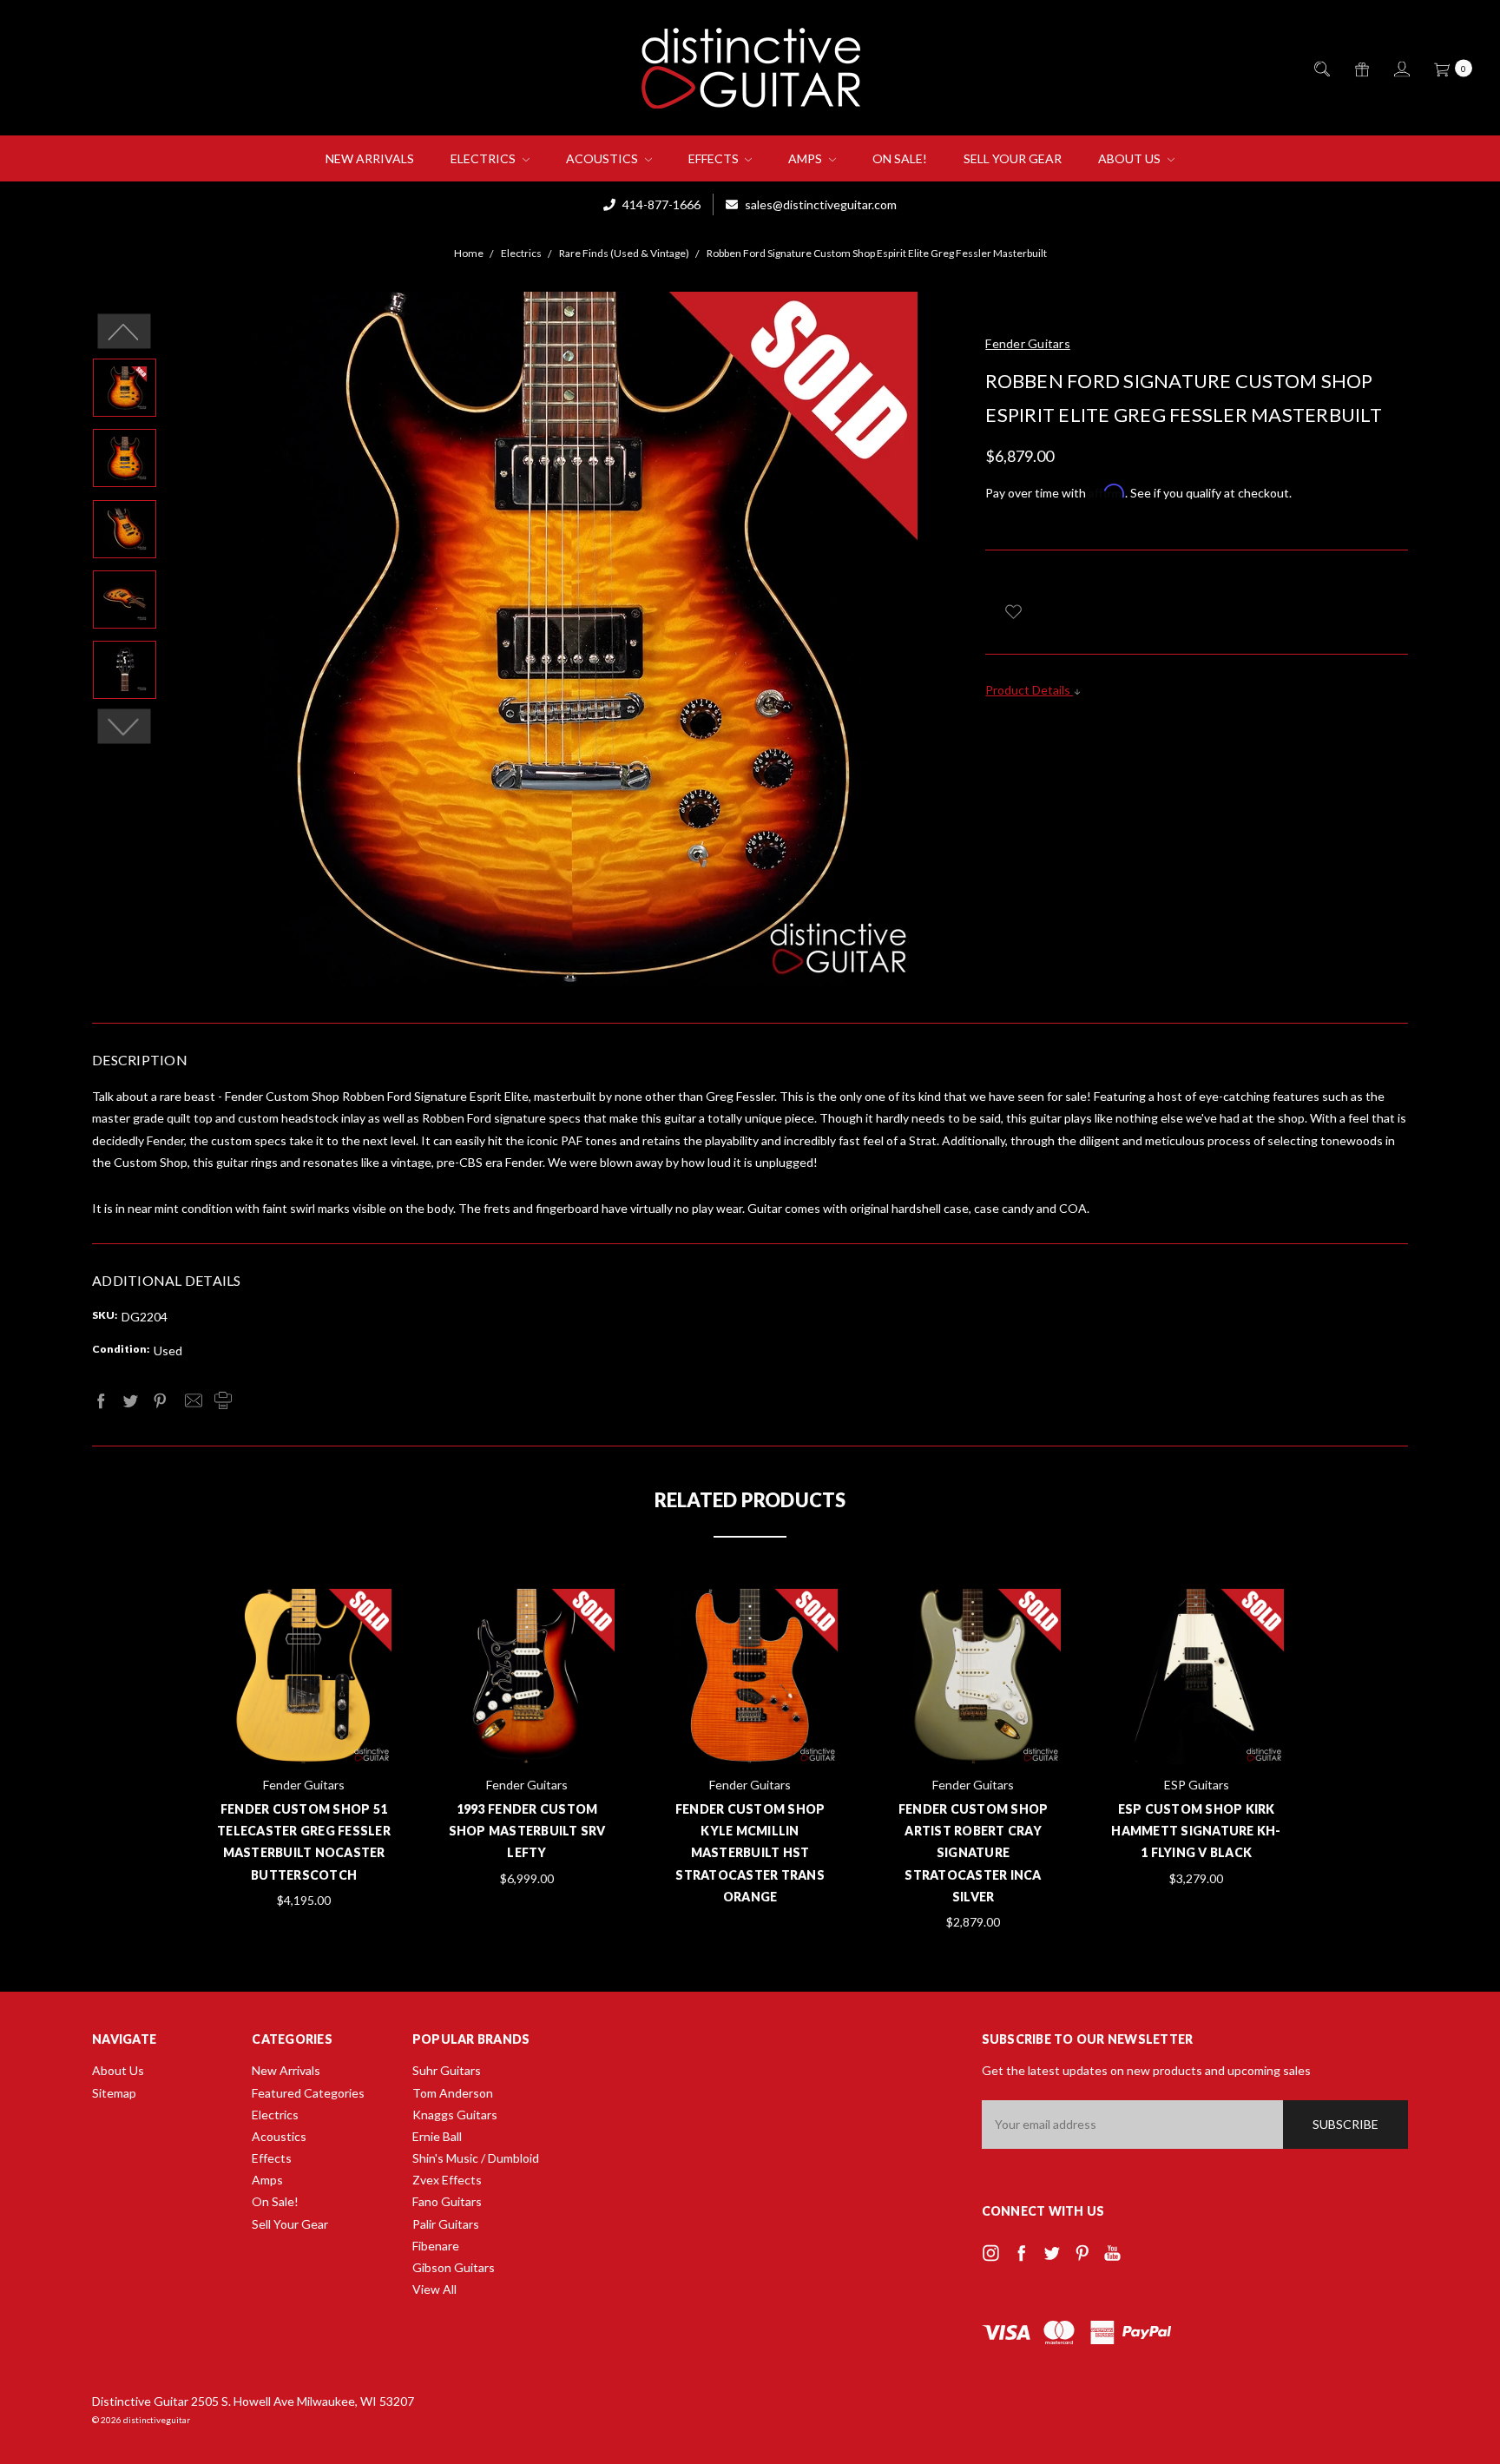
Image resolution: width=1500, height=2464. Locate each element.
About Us (1131, 158)
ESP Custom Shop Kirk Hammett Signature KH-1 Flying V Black (1196, 1831)
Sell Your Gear (1013, 158)
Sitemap (114, 2093)
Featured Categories (308, 2093)
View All (434, 2289)
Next (125, 727)
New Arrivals (370, 158)
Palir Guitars (446, 2224)
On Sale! (900, 158)
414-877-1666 (660, 204)
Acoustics (603, 158)
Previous (125, 332)
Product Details (1029, 690)
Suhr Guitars (447, 2070)
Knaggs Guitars (455, 2115)
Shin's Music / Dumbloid (476, 2158)
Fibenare (436, 2246)
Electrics (484, 158)
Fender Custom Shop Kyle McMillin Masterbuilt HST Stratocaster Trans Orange (750, 1853)
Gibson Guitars (454, 2267)
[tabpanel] (304, 1750)
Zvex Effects (447, 2180)
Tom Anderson (453, 2093)
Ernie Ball (437, 2136)
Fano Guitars (447, 2201)
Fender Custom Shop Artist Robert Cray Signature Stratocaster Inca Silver (974, 1853)
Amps (806, 158)
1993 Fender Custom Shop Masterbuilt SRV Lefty (527, 1831)
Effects (715, 158)
